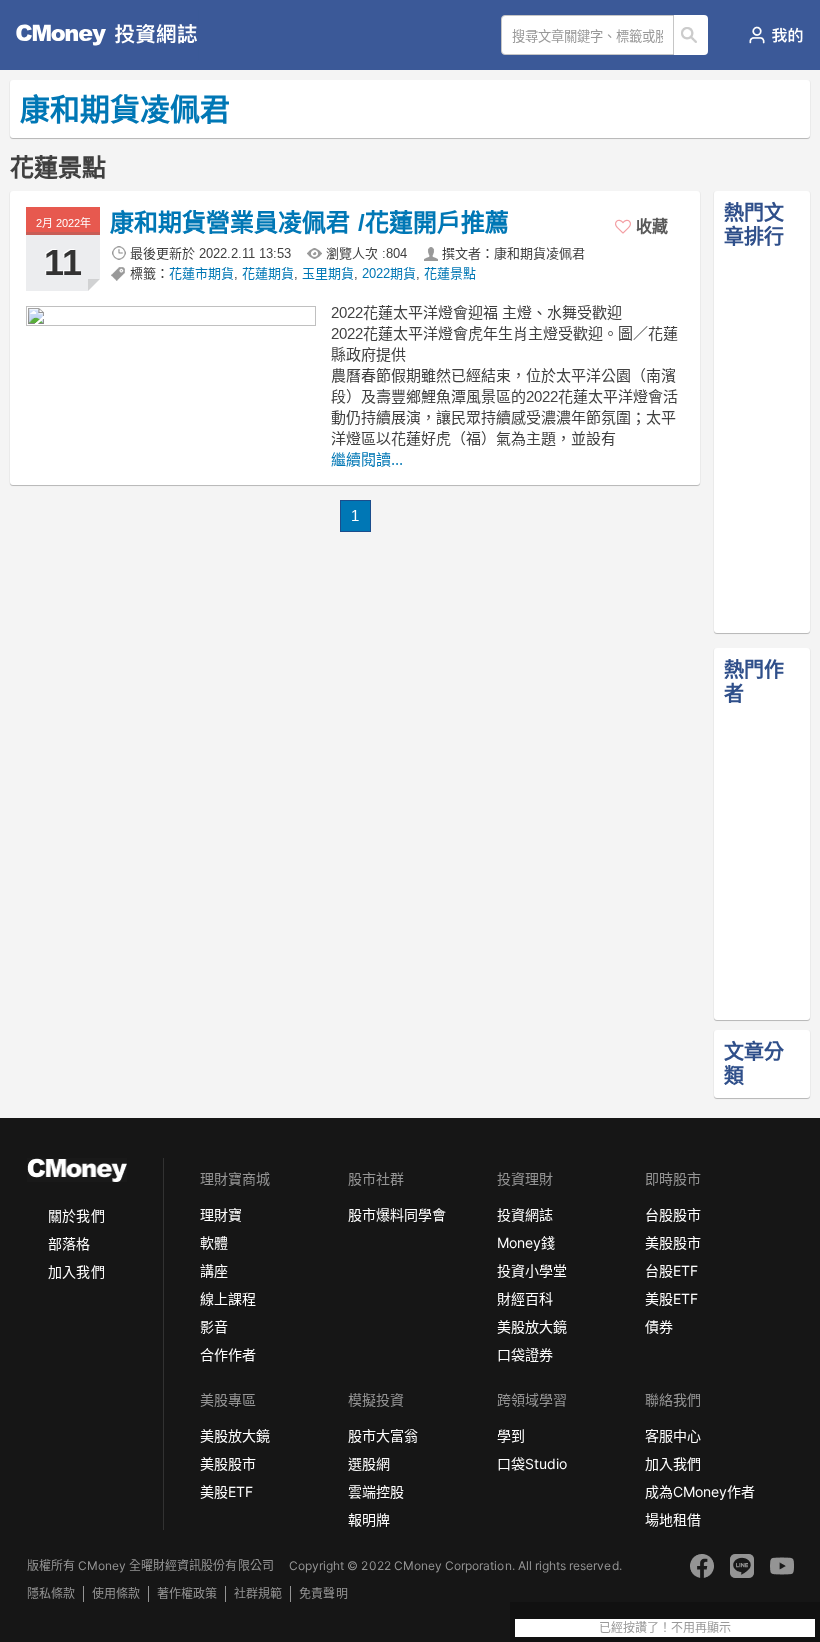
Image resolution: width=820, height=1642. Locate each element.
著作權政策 (187, 1593)
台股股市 (673, 1214)
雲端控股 (376, 1491)
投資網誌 (525, 1214)
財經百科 (525, 1298)
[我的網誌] (775, 35)
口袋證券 (525, 1354)
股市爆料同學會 (397, 1214)
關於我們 (76, 1215)
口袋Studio (532, 1463)
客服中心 (673, 1435)
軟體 (214, 1242)
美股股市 (673, 1242)
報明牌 (369, 1519)
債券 (659, 1326)
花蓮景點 (450, 273)
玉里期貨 (328, 273)
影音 (214, 1326)
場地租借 (673, 1519)
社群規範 (258, 1593)
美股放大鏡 (532, 1326)
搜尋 (691, 35)
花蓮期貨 (268, 273)
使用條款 (116, 1593)
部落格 (69, 1243)
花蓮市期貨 (201, 273)
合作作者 (228, 1354)
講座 (214, 1270)
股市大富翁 (383, 1435)
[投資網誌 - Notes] (95, 35)
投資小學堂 (532, 1270)
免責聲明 (323, 1593)
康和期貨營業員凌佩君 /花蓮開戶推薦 (309, 222)
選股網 (369, 1463)
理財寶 (221, 1214)
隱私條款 (51, 1593)
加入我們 (76, 1271)
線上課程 (228, 1298)
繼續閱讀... (367, 459)
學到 (511, 1435)
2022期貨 (389, 273)
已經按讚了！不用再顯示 (665, 1628)
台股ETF (671, 1270)
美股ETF (671, 1298)
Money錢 (526, 1242)
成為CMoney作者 (700, 1491)
